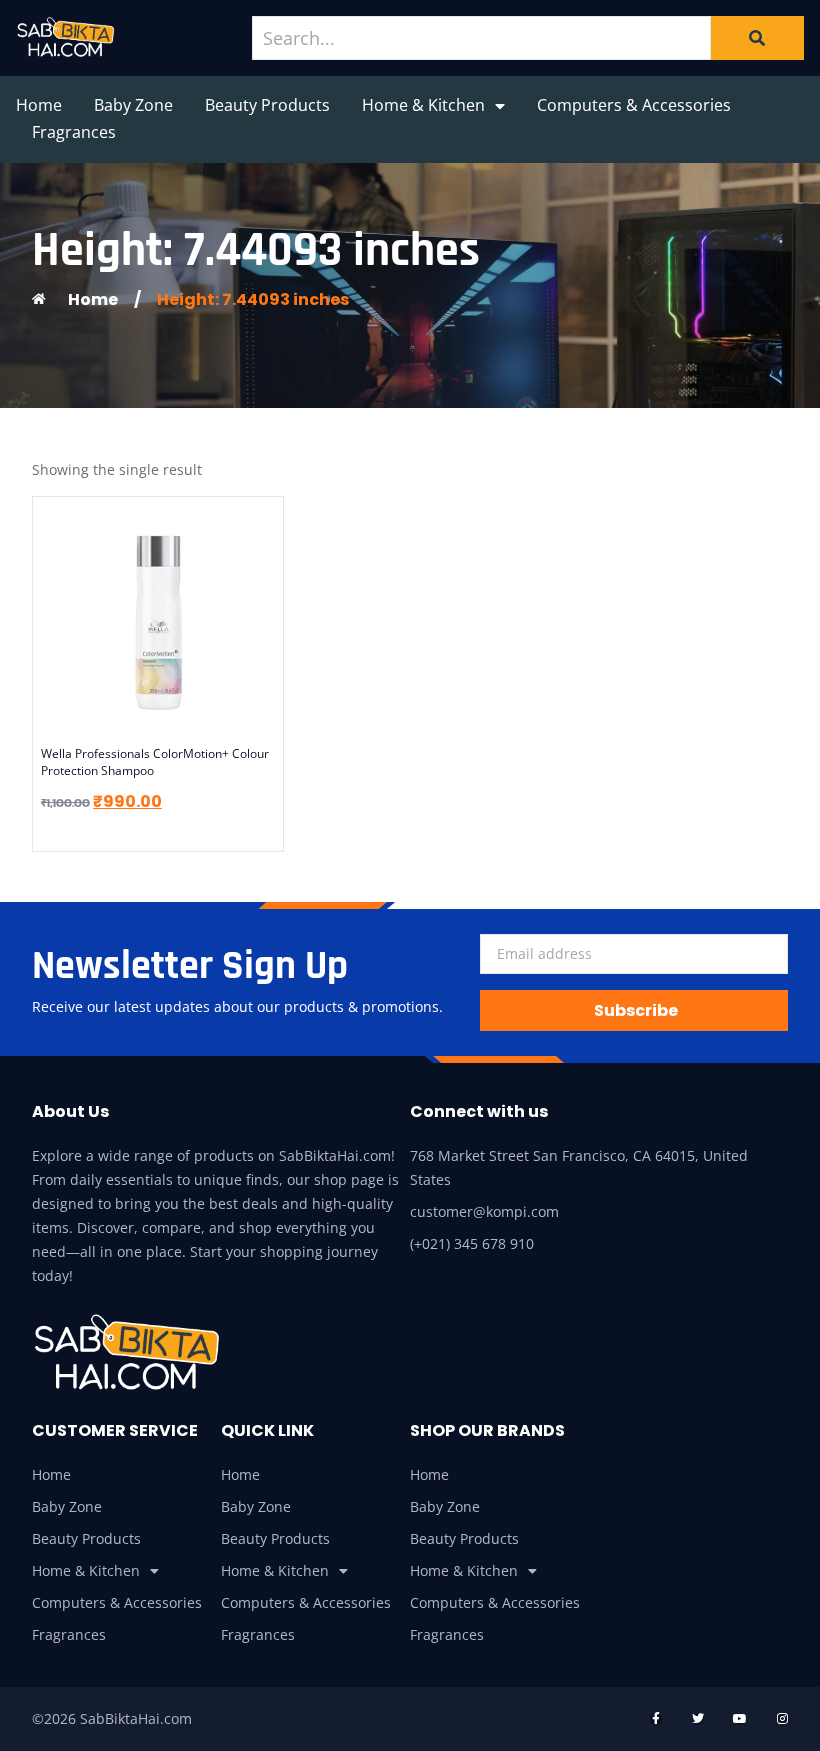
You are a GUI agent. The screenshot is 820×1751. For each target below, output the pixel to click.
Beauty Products (267, 105)
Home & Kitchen (423, 105)
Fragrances (74, 132)
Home (39, 105)
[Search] (757, 38)
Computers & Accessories (634, 105)
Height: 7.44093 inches (253, 299)
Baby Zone (133, 105)
